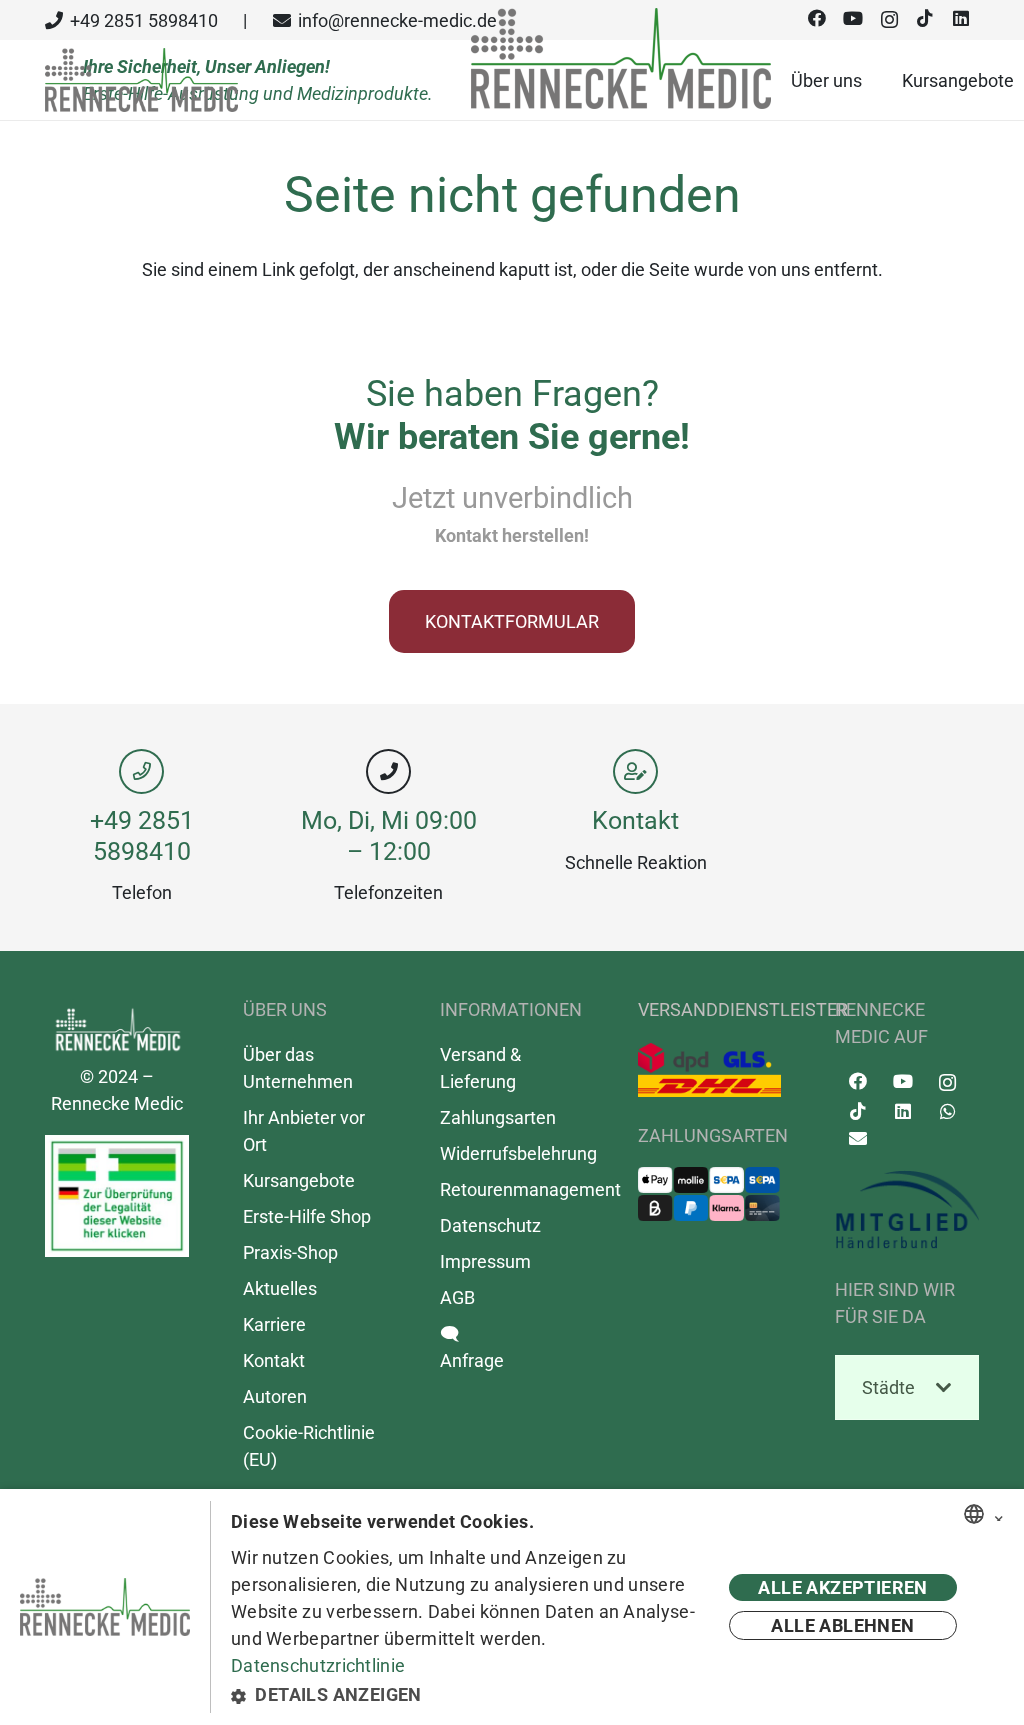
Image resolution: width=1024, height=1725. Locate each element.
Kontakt (635, 820)
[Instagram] (947, 1083)
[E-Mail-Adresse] (857, 1138)
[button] (469, 1694)
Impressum (485, 1261)
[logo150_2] (907, 1210)
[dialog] (512, 1607)
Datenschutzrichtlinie (318, 1665)
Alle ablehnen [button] (842, 1625)
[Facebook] (857, 1081)
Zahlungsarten (498, 1117)
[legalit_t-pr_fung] (117, 1196)
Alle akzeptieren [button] (842, 1587)
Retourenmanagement (530, 1189)
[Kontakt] (635, 771)
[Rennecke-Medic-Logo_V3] (141, 80)
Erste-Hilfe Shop (307, 1216)
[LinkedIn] (902, 1111)
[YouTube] (902, 1081)
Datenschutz (490, 1225)
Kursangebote (299, 1180)
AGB (457, 1297)
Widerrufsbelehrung (518, 1153)
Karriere (274, 1324)
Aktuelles (280, 1288)
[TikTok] (857, 1111)
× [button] (999, 1515)
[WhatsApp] (947, 1111)
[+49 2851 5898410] (141, 771)
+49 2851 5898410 (142, 835)
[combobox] (974, 1514)
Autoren (275, 1396)
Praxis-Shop (290, 1252)
